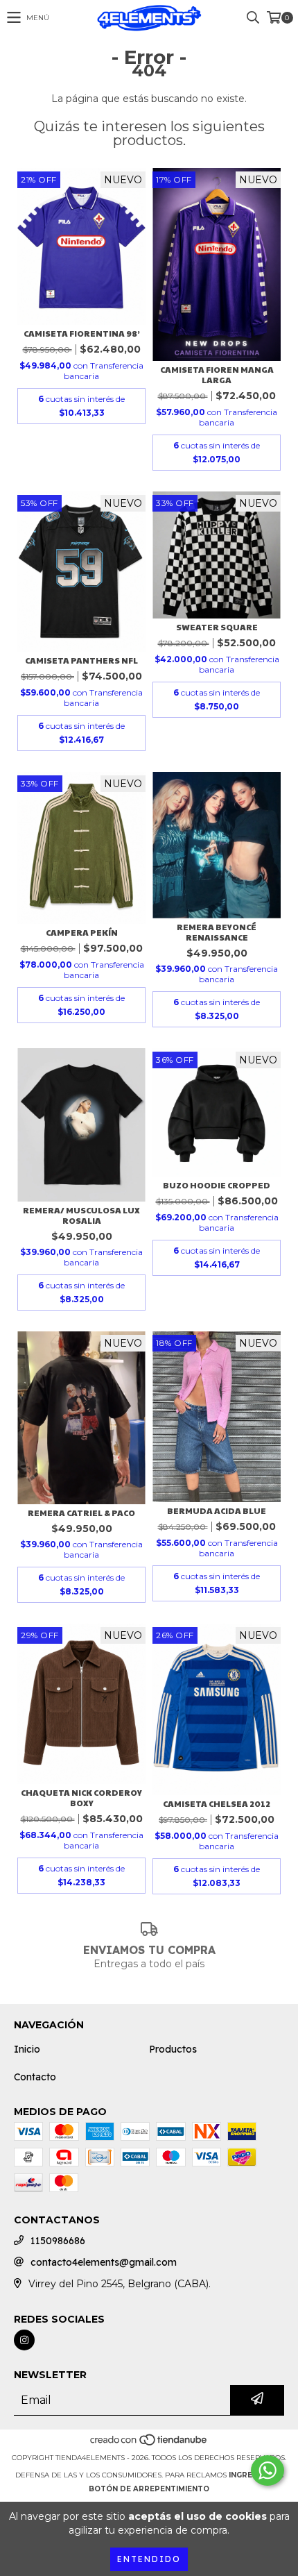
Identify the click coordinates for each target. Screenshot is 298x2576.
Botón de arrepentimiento (149, 2489)
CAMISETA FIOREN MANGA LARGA (217, 375)
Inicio (27, 2049)
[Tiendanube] (149, 2444)
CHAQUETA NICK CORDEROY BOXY (81, 1798)
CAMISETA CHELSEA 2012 (217, 1804)
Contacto (35, 2077)
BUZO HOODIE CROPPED (217, 1185)
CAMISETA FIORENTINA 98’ (82, 334)
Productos (173, 2049)
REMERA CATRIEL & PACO (81, 1513)
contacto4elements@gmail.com (104, 2262)
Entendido (149, 2559)
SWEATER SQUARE (217, 627)
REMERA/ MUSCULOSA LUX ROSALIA (81, 1215)
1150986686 (58, 2241)
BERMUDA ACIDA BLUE (217, 1511)
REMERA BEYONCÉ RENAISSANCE (217, 932)
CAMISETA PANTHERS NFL (81, 660)
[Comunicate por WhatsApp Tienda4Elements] (268, 2470)
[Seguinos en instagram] (24, 2340)
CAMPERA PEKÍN (82, 933)
